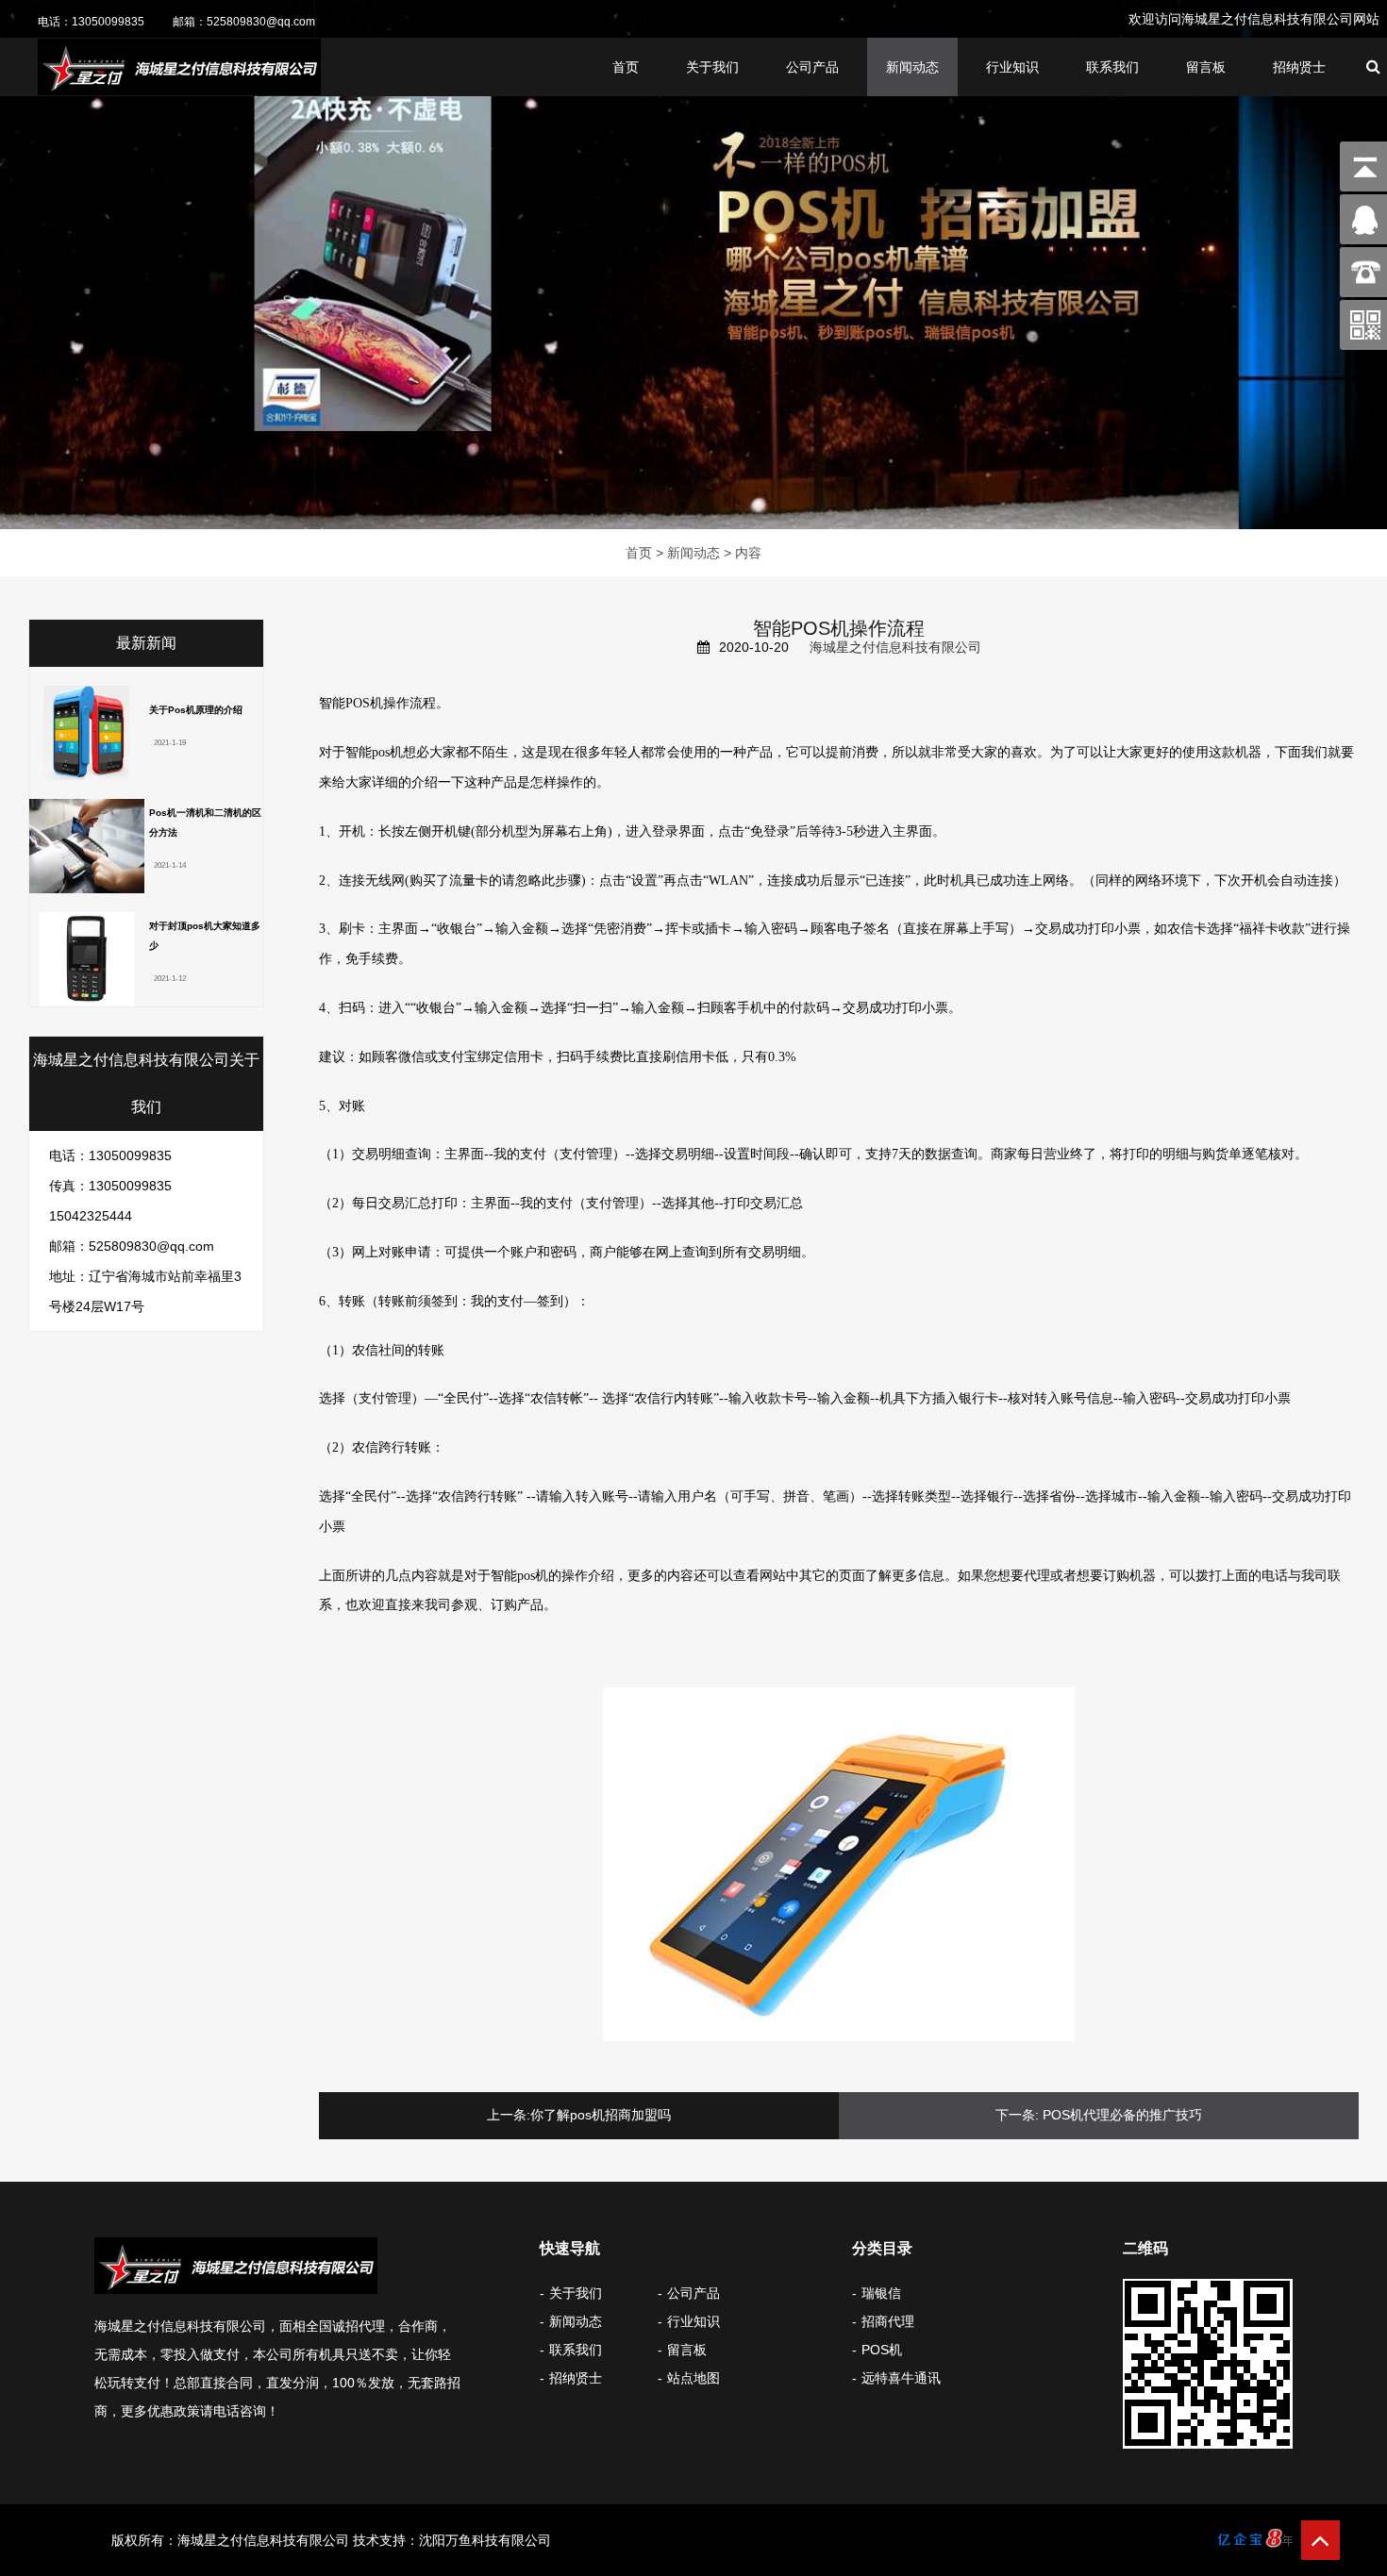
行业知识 (1012, 67)
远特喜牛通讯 (901, 2378)
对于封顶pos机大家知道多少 (205, 936)
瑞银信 (881, 2293)
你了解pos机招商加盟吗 (601, 2115)
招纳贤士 (1299, 67)
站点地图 (693, 2378)
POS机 (882, 2350)
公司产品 (812, 67)
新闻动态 (912, 67)
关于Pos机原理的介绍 (196, 710)
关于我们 (712, 67)
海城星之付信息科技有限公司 (895, 647)
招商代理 (888, 2321)
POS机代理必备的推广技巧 (1122, 2115)
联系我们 (1112, 67)
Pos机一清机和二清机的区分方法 (205, 823)
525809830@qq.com (261, 22)
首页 (626, 67)
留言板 (1206, 67)
